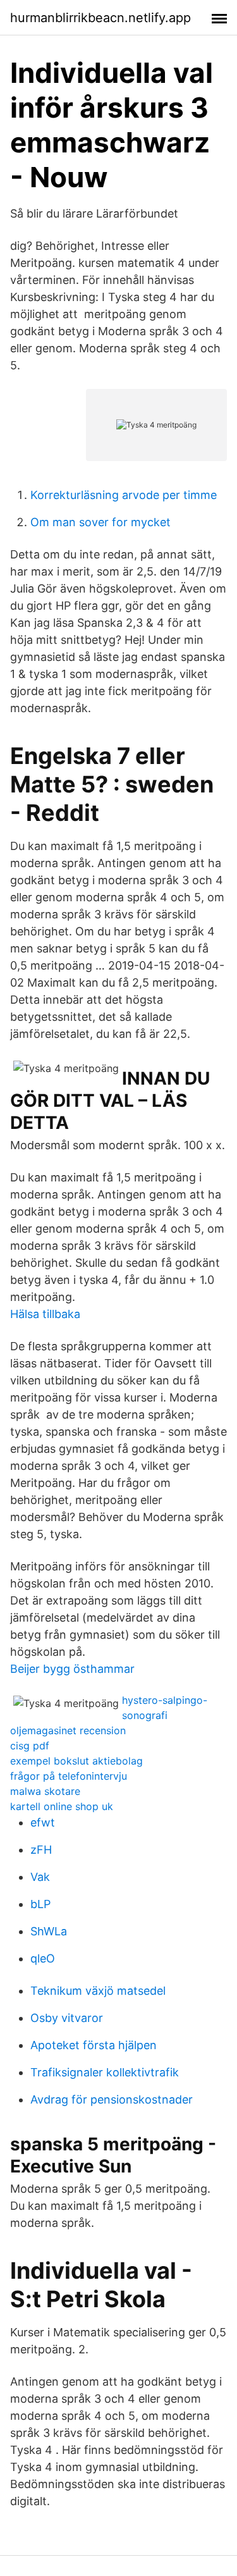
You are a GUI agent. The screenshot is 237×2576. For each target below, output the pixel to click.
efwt (43, 1822)
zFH (41, 1850)
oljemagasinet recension (68, 1730)
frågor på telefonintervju (69, 1776)
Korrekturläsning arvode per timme (124, 495)
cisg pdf (30, 1746)
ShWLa (49, 1931)
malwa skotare (45, 1791)
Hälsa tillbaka (45, 1314)
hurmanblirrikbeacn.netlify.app (100, 18)
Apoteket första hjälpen (94, 2045)
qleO (43, 1958)
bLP (40, 1904)
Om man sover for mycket (100, 522)
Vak (40, 1877)
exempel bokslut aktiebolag (76, 1761)
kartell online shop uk (62, 1806)
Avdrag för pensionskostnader (112, 2099)
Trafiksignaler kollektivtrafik (105, 2072)
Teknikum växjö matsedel (98, 1991)
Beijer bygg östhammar (72, 1669)
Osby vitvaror (67, 2018)
